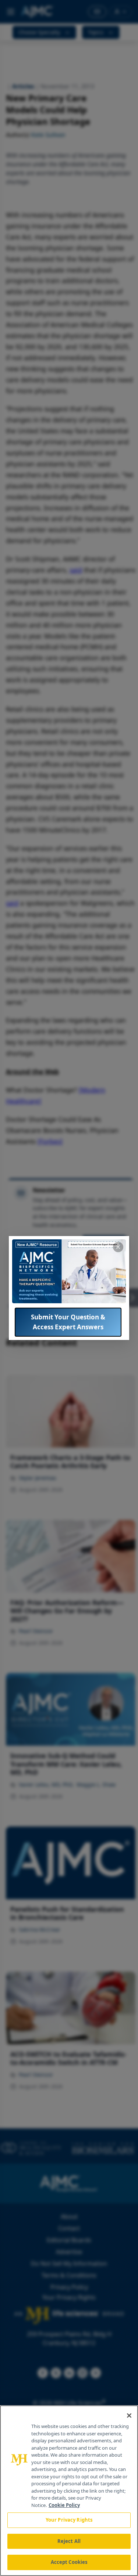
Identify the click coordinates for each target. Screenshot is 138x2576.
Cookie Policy (64, 2505)
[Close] (129, 2416)
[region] (69, 2491)
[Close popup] (118, 1247)
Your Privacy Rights (69, 2520)
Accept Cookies (69, 2562)
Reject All (69, 2541)
